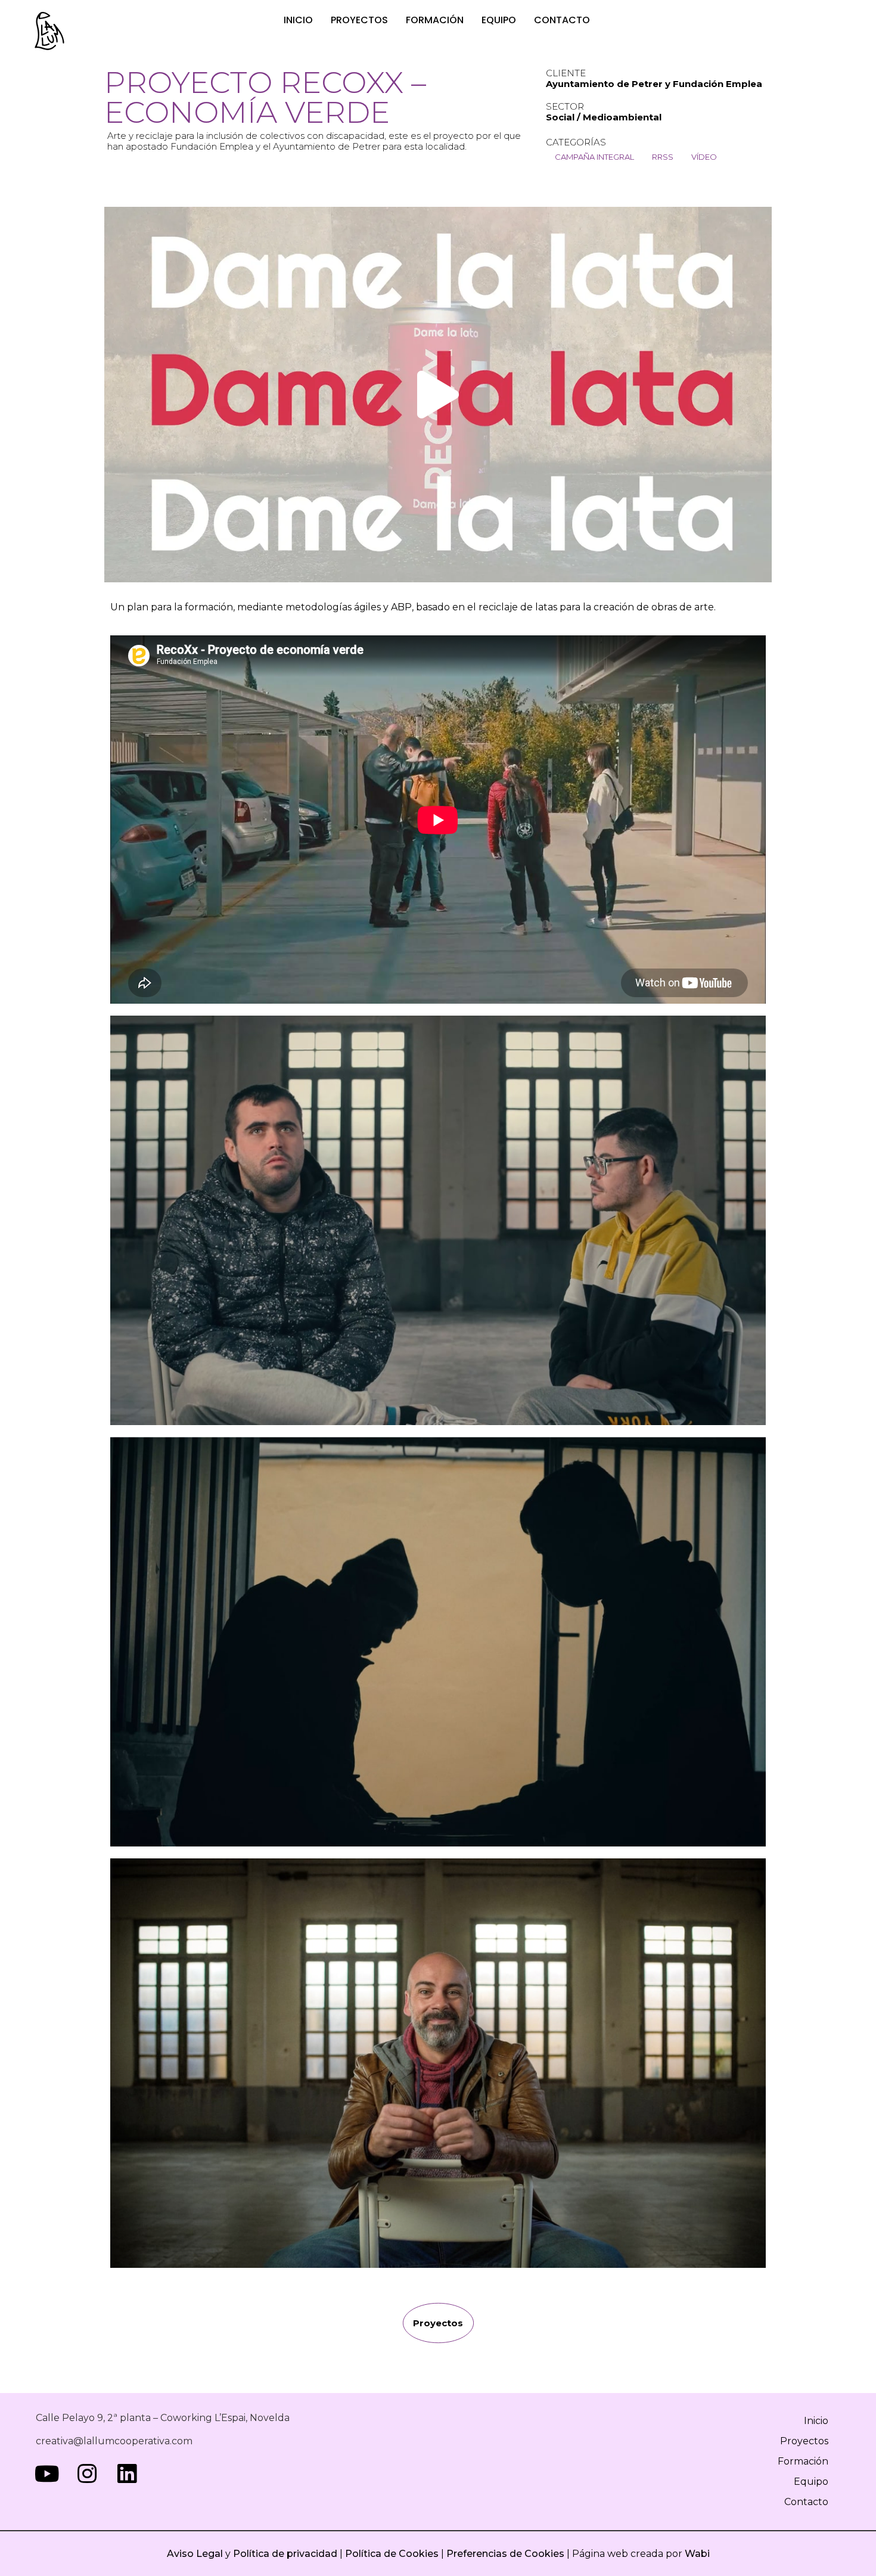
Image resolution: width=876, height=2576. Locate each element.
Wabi (697, 2554)
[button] (438, 395)
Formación (435, 20)
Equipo (499, 20)
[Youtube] (47, 2474)
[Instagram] (87, 2474)
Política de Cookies (392, 2554)
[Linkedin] (127, 2474)
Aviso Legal (195, 2554)
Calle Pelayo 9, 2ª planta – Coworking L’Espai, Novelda (163, 2418)
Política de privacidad (284, 2554)
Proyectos (359, 20)
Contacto (562, 20)
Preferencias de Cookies (505, 2554)
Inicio (298, 20)
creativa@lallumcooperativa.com (114, 2441)
